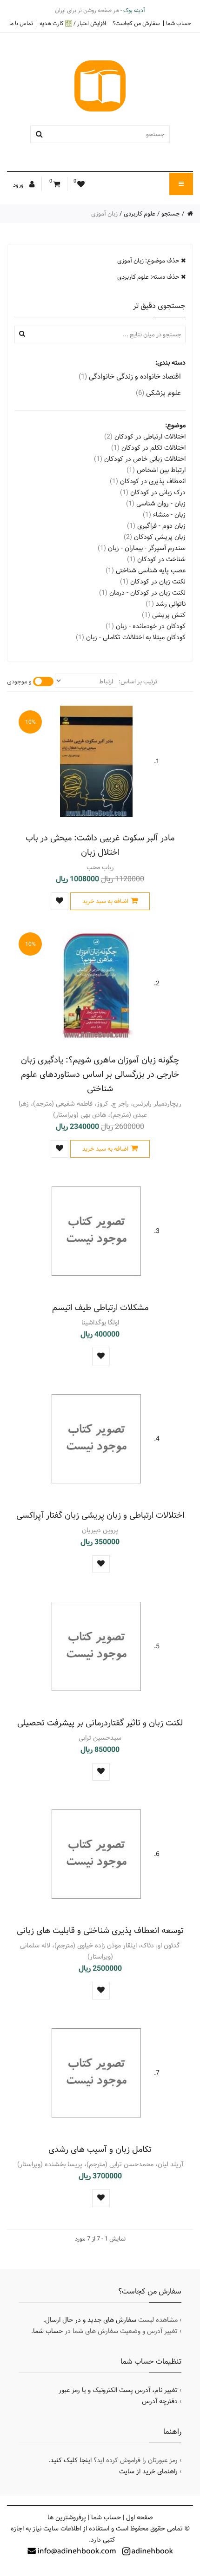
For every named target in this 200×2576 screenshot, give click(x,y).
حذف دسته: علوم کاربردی (149, 277)
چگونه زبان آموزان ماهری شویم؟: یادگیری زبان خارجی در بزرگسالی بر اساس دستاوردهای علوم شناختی (100, 1074)
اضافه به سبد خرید (105, 901)
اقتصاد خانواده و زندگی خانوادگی (130, 377)
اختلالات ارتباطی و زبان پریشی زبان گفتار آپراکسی (100, 1515)
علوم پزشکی (158, 393)
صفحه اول (140, 2517)
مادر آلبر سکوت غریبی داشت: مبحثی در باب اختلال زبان (100, 845)
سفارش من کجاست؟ (136, 23)
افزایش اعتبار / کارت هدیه (73, 23)
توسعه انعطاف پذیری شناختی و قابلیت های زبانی (100, 1930)
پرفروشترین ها (67, 2517)
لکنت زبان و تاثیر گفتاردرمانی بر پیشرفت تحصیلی (100, 1723)
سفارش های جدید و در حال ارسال (91, 2320)
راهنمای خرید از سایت (148, 2471)
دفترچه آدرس (160, 2401)
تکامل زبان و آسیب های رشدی (100, 2149)
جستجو (171, 214)
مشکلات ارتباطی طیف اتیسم (100, 1308)
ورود (19, 185)
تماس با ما (21, 23)
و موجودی (19, 682)
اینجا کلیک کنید (71, 2460)
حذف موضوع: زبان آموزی (149, 261)
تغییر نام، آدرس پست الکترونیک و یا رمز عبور (118, 2390)
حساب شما (179, 23)
